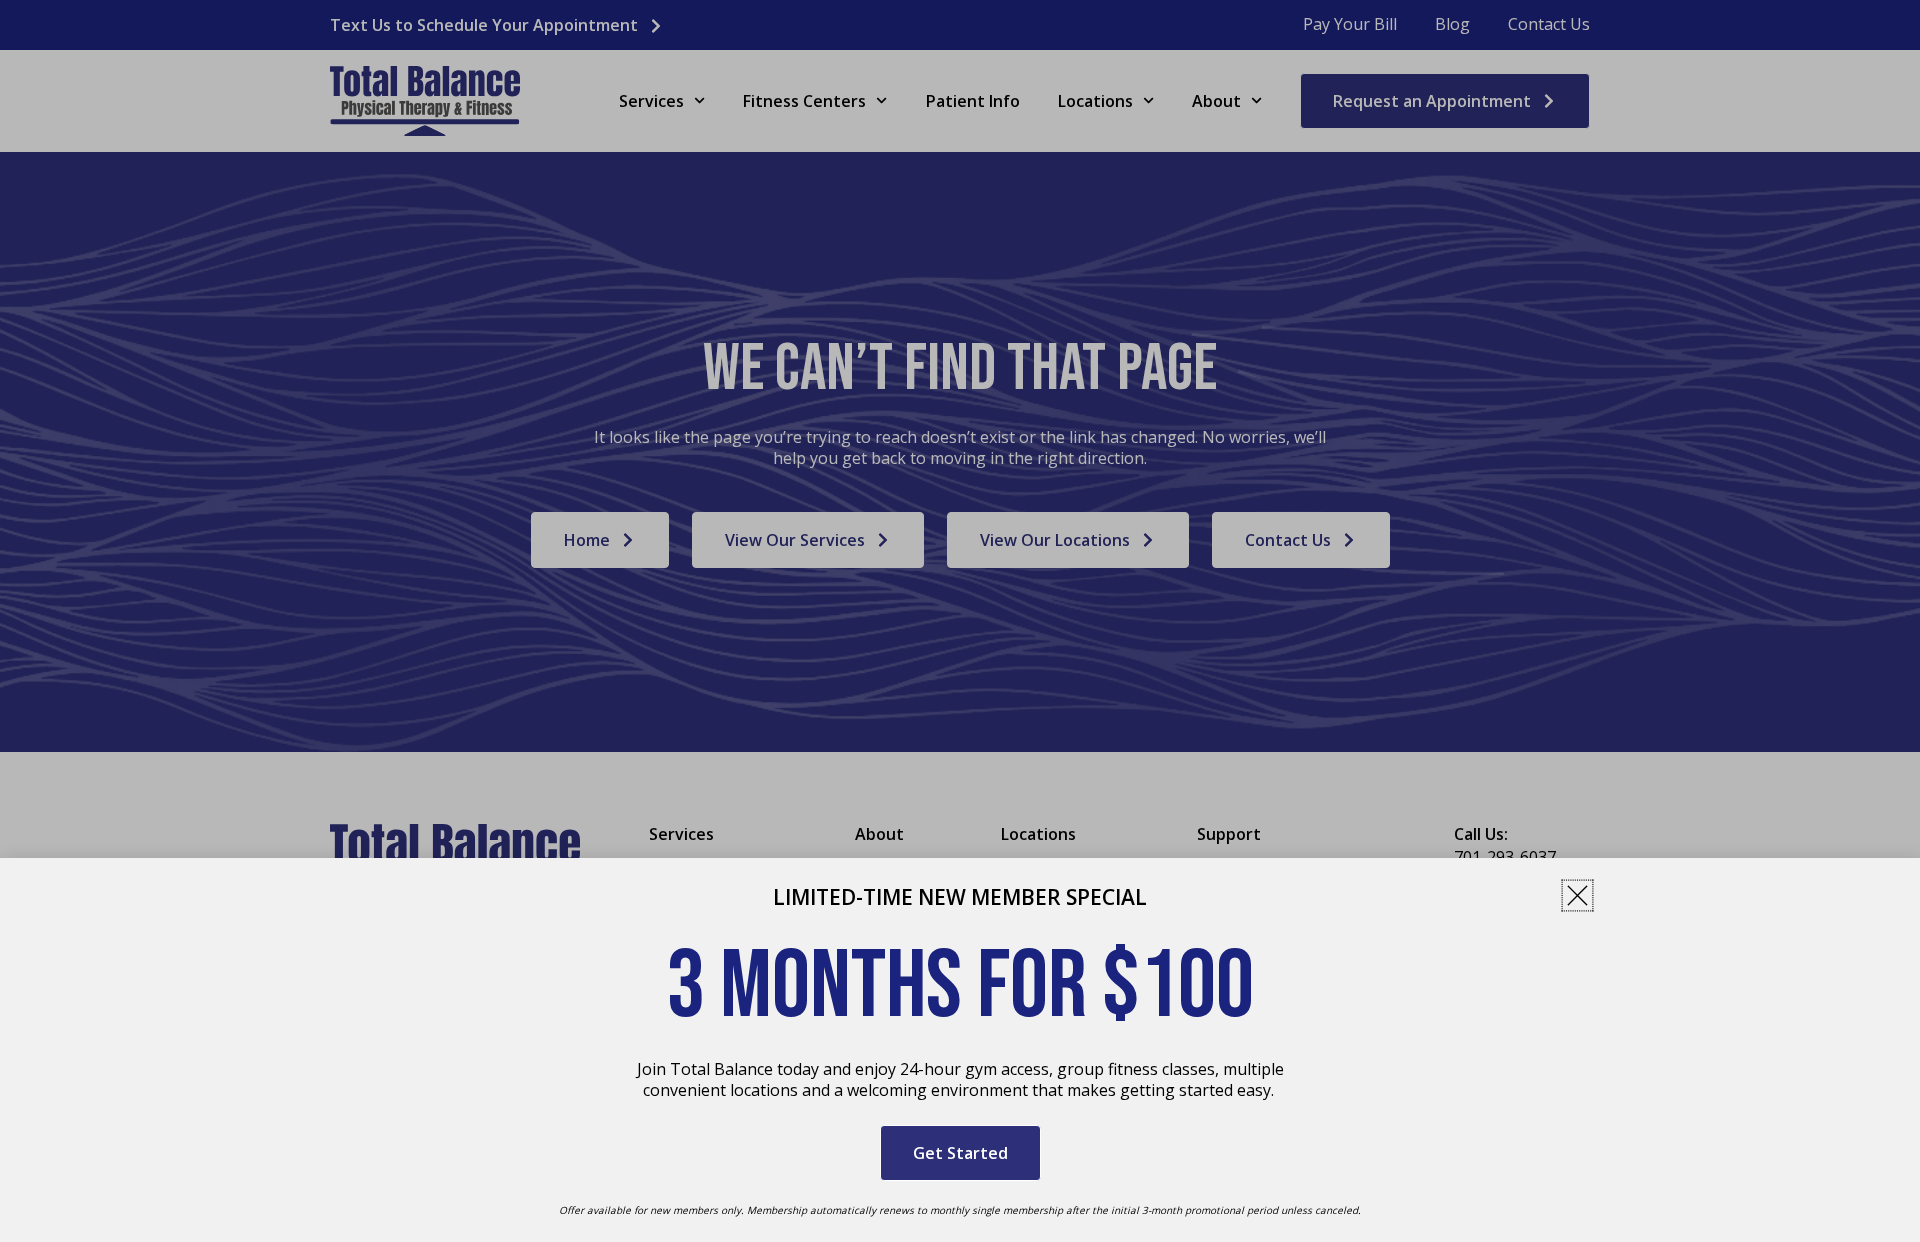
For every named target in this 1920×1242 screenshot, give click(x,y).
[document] (960, 621)
